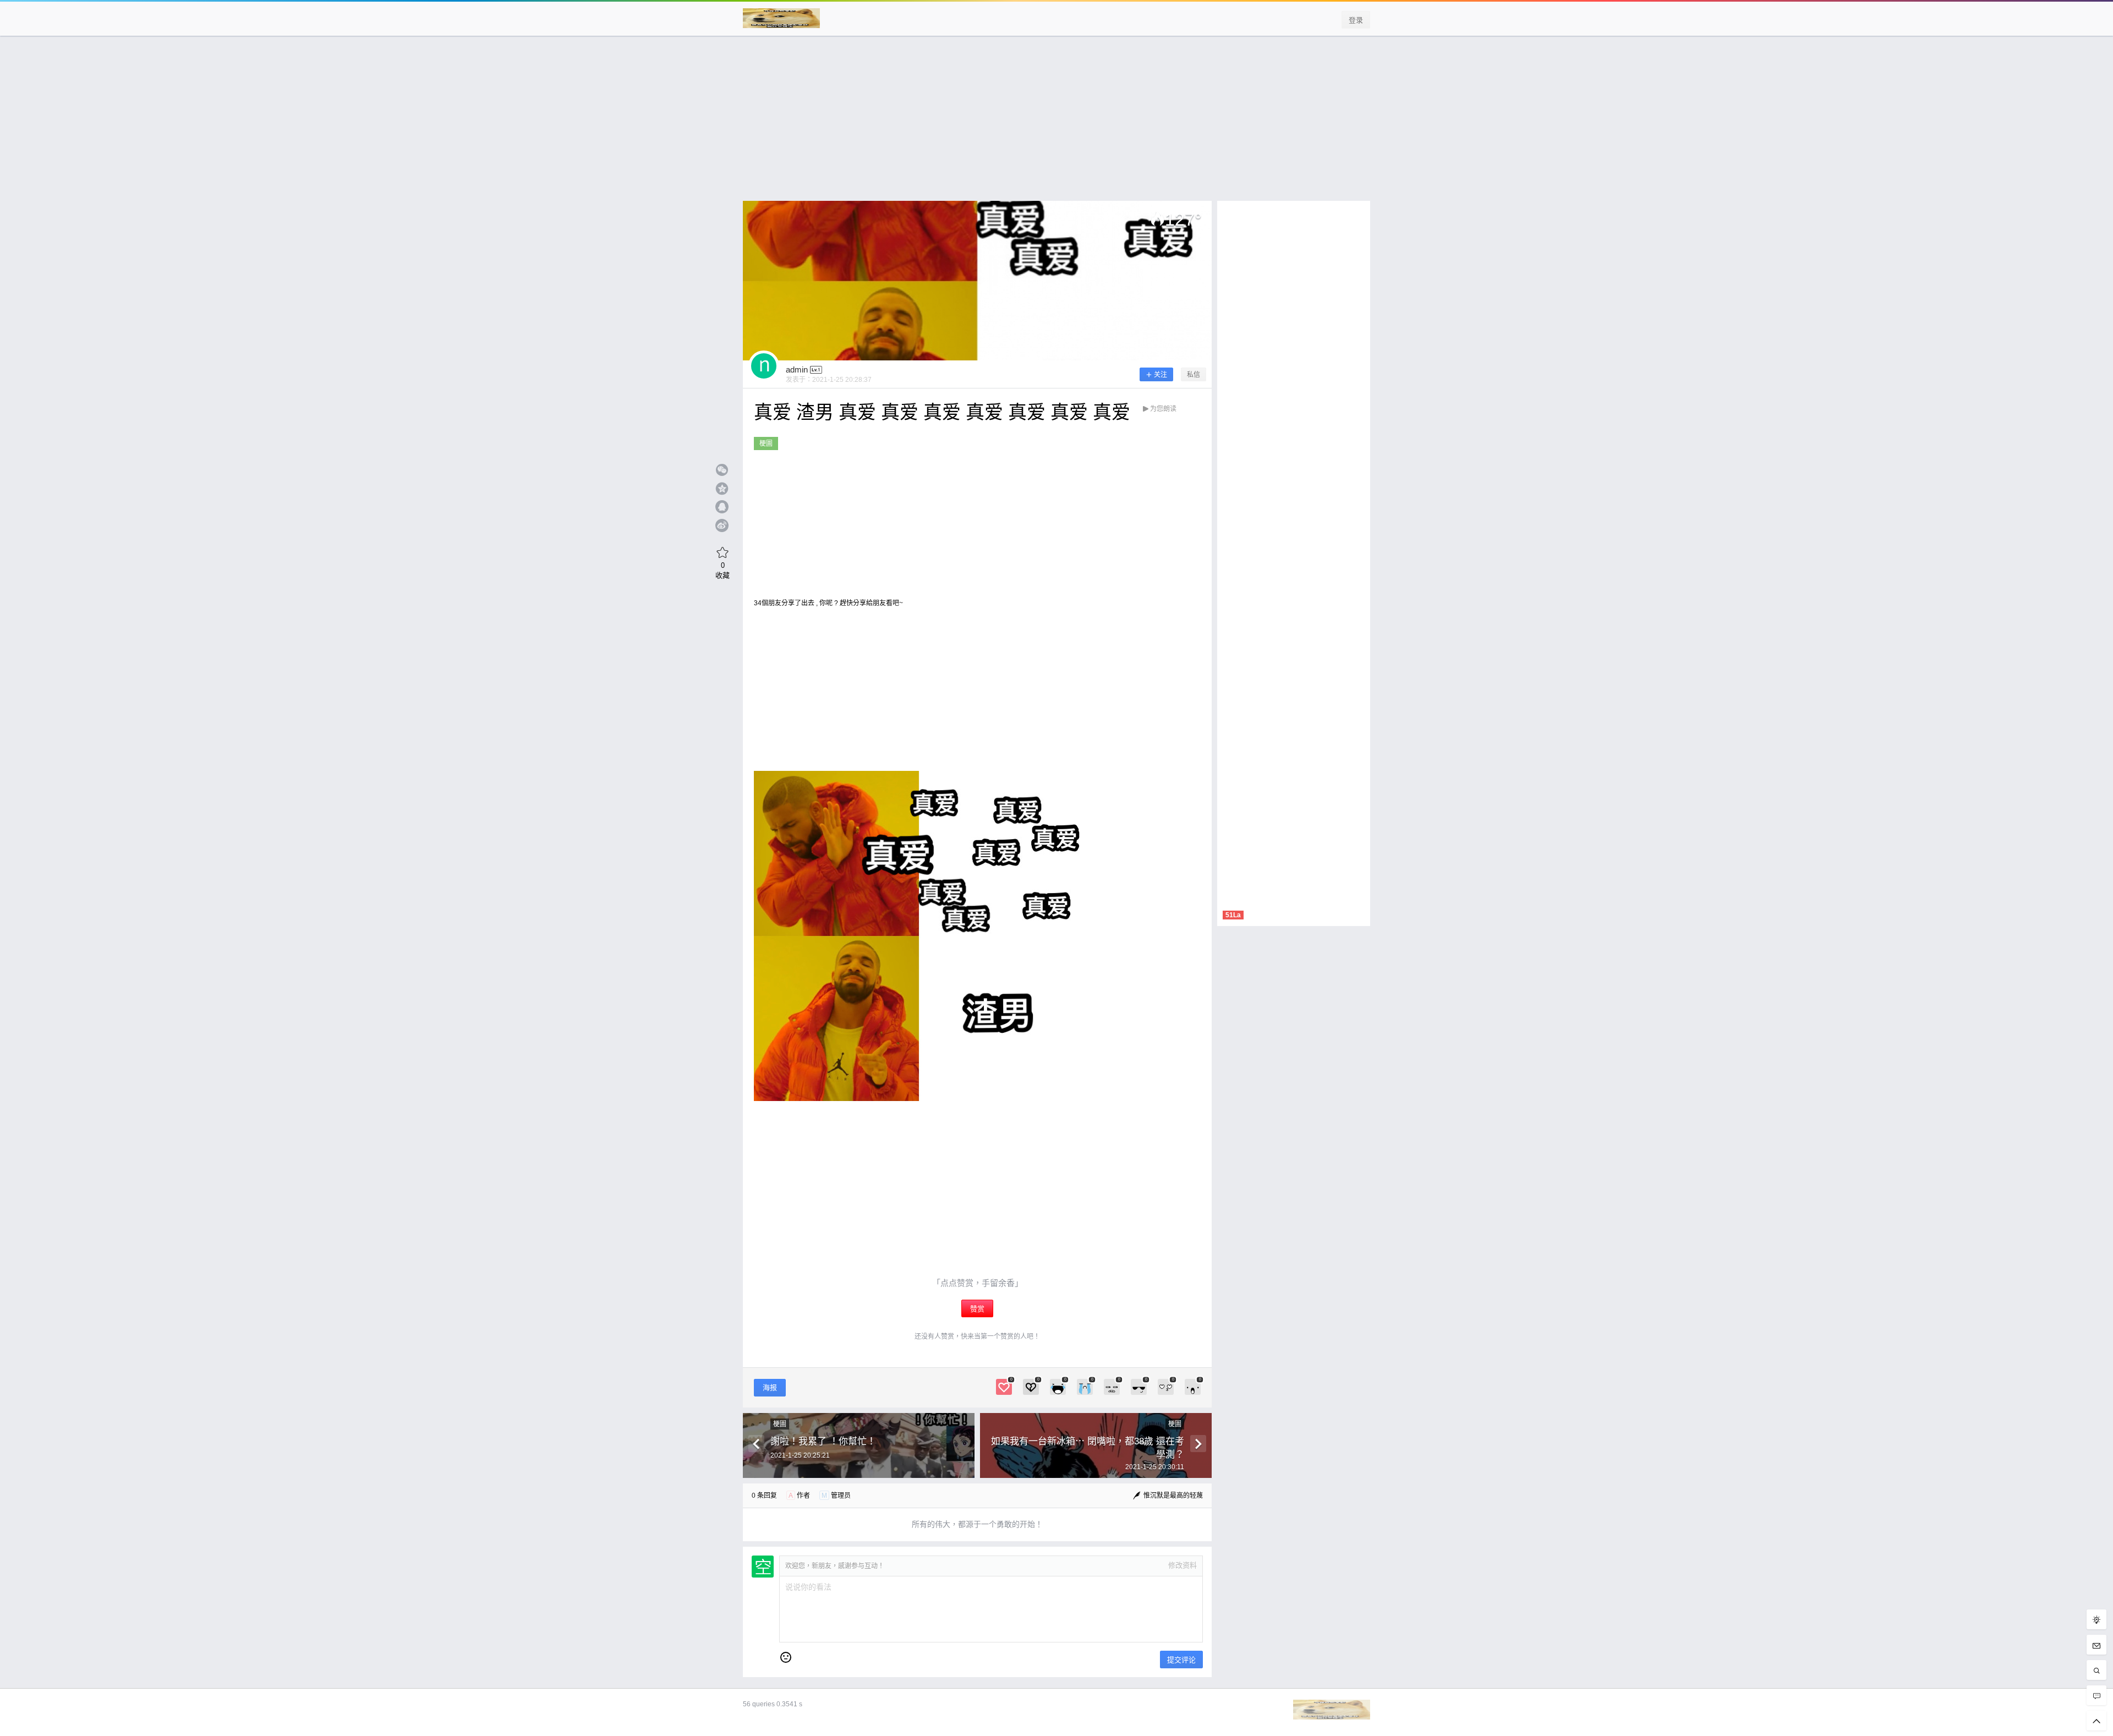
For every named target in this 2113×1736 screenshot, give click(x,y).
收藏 (722, 570)
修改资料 (1183, 1565)
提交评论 (1181, 1660)
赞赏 (977, 1309)
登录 (1356, 20)
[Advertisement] (1056, 124)
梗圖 (766, 443)
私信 (1194, 375)
